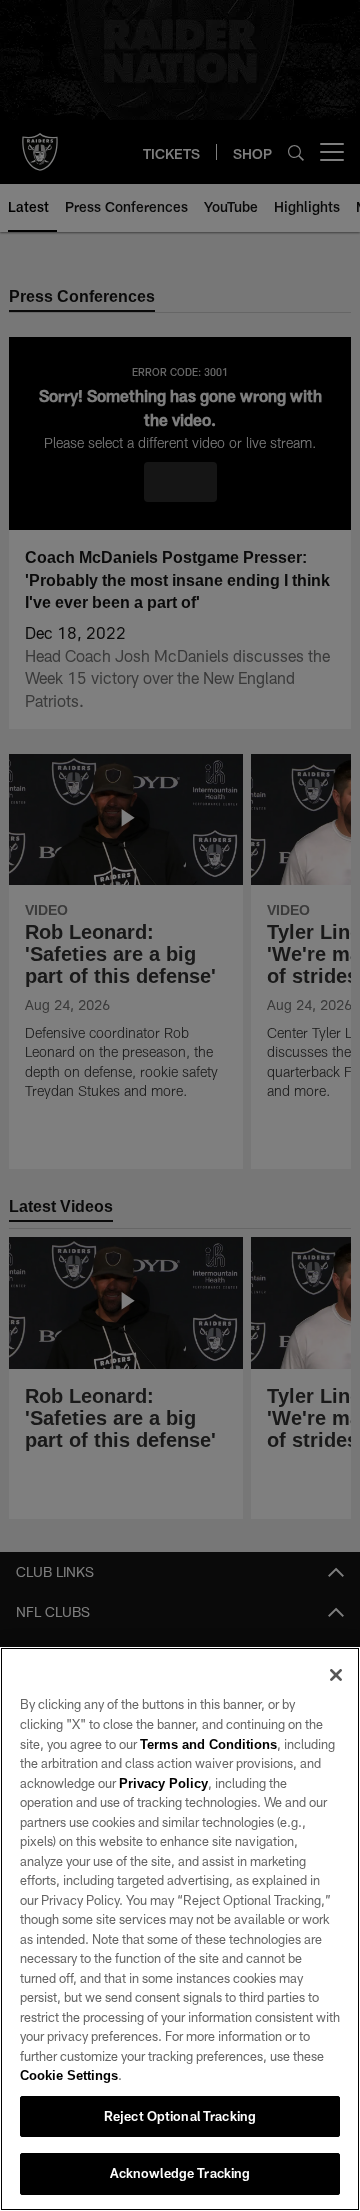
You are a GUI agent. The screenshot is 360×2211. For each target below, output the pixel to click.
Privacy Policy (163, 1783)
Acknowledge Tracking (180, 2173)
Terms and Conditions (208, 1744)
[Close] (336, 1675)
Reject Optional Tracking (180, 2116)
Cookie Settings (69, 2075)
